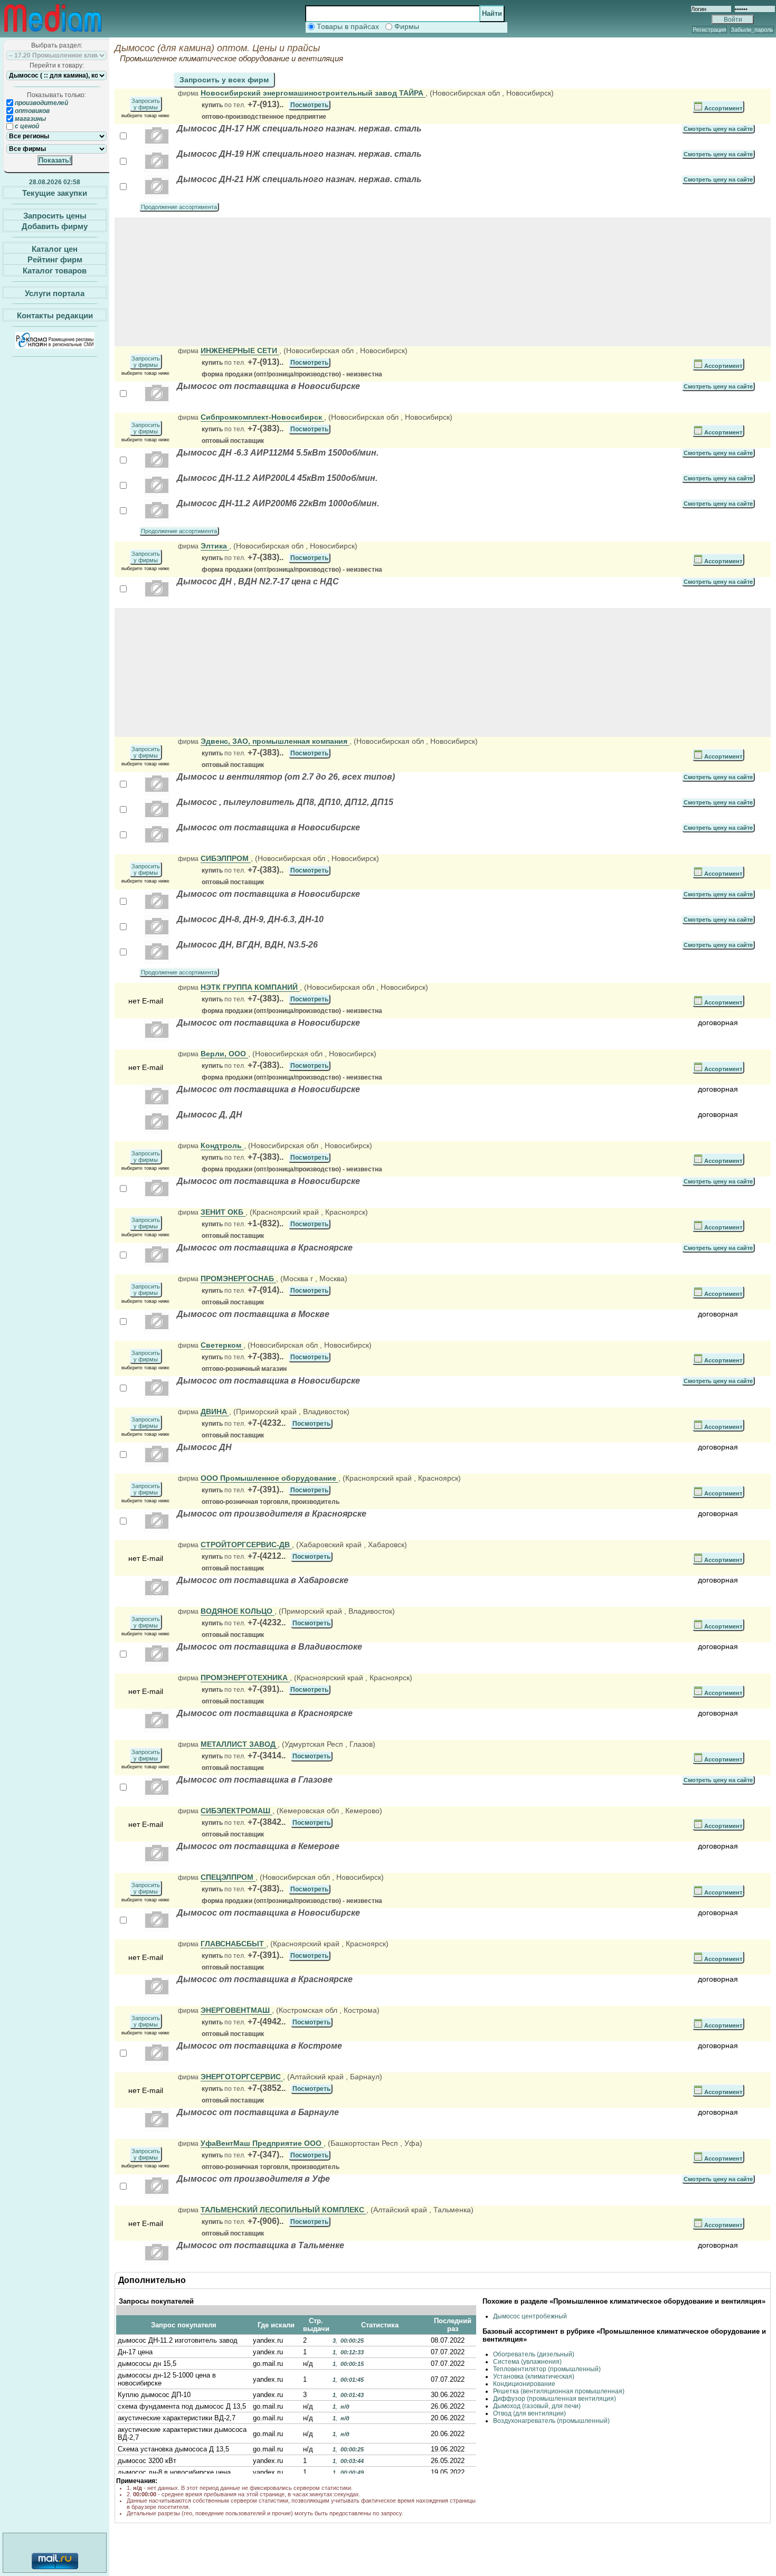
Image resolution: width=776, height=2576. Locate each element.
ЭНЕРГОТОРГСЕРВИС (242, 2077)
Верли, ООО (224, 1054)
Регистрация (709, 30)
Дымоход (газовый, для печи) (537, 2406)
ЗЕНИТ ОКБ (223, 1212)
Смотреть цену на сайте (718, 129)
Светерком (222, 1345)
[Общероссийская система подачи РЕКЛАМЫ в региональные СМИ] (55, 345)
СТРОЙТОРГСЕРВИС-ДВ (246, 1545)
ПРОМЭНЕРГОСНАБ (238, 1278)
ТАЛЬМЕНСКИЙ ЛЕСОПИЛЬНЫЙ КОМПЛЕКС (283, 2210)
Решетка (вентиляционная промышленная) (559, 2391)
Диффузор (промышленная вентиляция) (555, 2399)
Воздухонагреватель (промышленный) (551, 2421)
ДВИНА (215, 1412)
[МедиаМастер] (53, 34)
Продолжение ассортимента (179, 207)
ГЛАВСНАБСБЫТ (233, 1944)
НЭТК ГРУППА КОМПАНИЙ (250, 987)
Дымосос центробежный (530, 2316)
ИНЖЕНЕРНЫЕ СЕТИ (240, 351)
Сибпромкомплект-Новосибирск (262, 417)
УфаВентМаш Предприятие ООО (262, 2143)
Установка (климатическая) (534, 2376)
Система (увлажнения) (527, 2362)
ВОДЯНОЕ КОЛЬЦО (238, 1611)
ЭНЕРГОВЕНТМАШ (236, 2010)
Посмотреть (309, 105)
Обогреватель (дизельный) (534, 2354)
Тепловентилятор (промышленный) (547, 2369)
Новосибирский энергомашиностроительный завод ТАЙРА (313, 93)
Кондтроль (222, 1145)
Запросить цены (55, 215)
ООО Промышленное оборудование (269, 1478)
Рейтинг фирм (55, 259)
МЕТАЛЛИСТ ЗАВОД (239, 1744)
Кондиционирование (524, 2384)
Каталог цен (55, 248)
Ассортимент (722, 108)
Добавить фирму (55, 226)
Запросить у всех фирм (224, 80)
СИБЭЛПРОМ (226, 858)
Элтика (215, 546)
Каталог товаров (55, 271)
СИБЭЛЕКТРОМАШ (236, 1811)
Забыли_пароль (752, 30)
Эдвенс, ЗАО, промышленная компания (275, 741)
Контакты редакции (55, 315)
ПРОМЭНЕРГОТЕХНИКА (245, 1678)
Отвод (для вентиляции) (529, 2413)
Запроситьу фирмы (146, 104)
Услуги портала (55, 293)
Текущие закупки (55, 193)
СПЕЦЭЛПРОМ (228, 1877)
